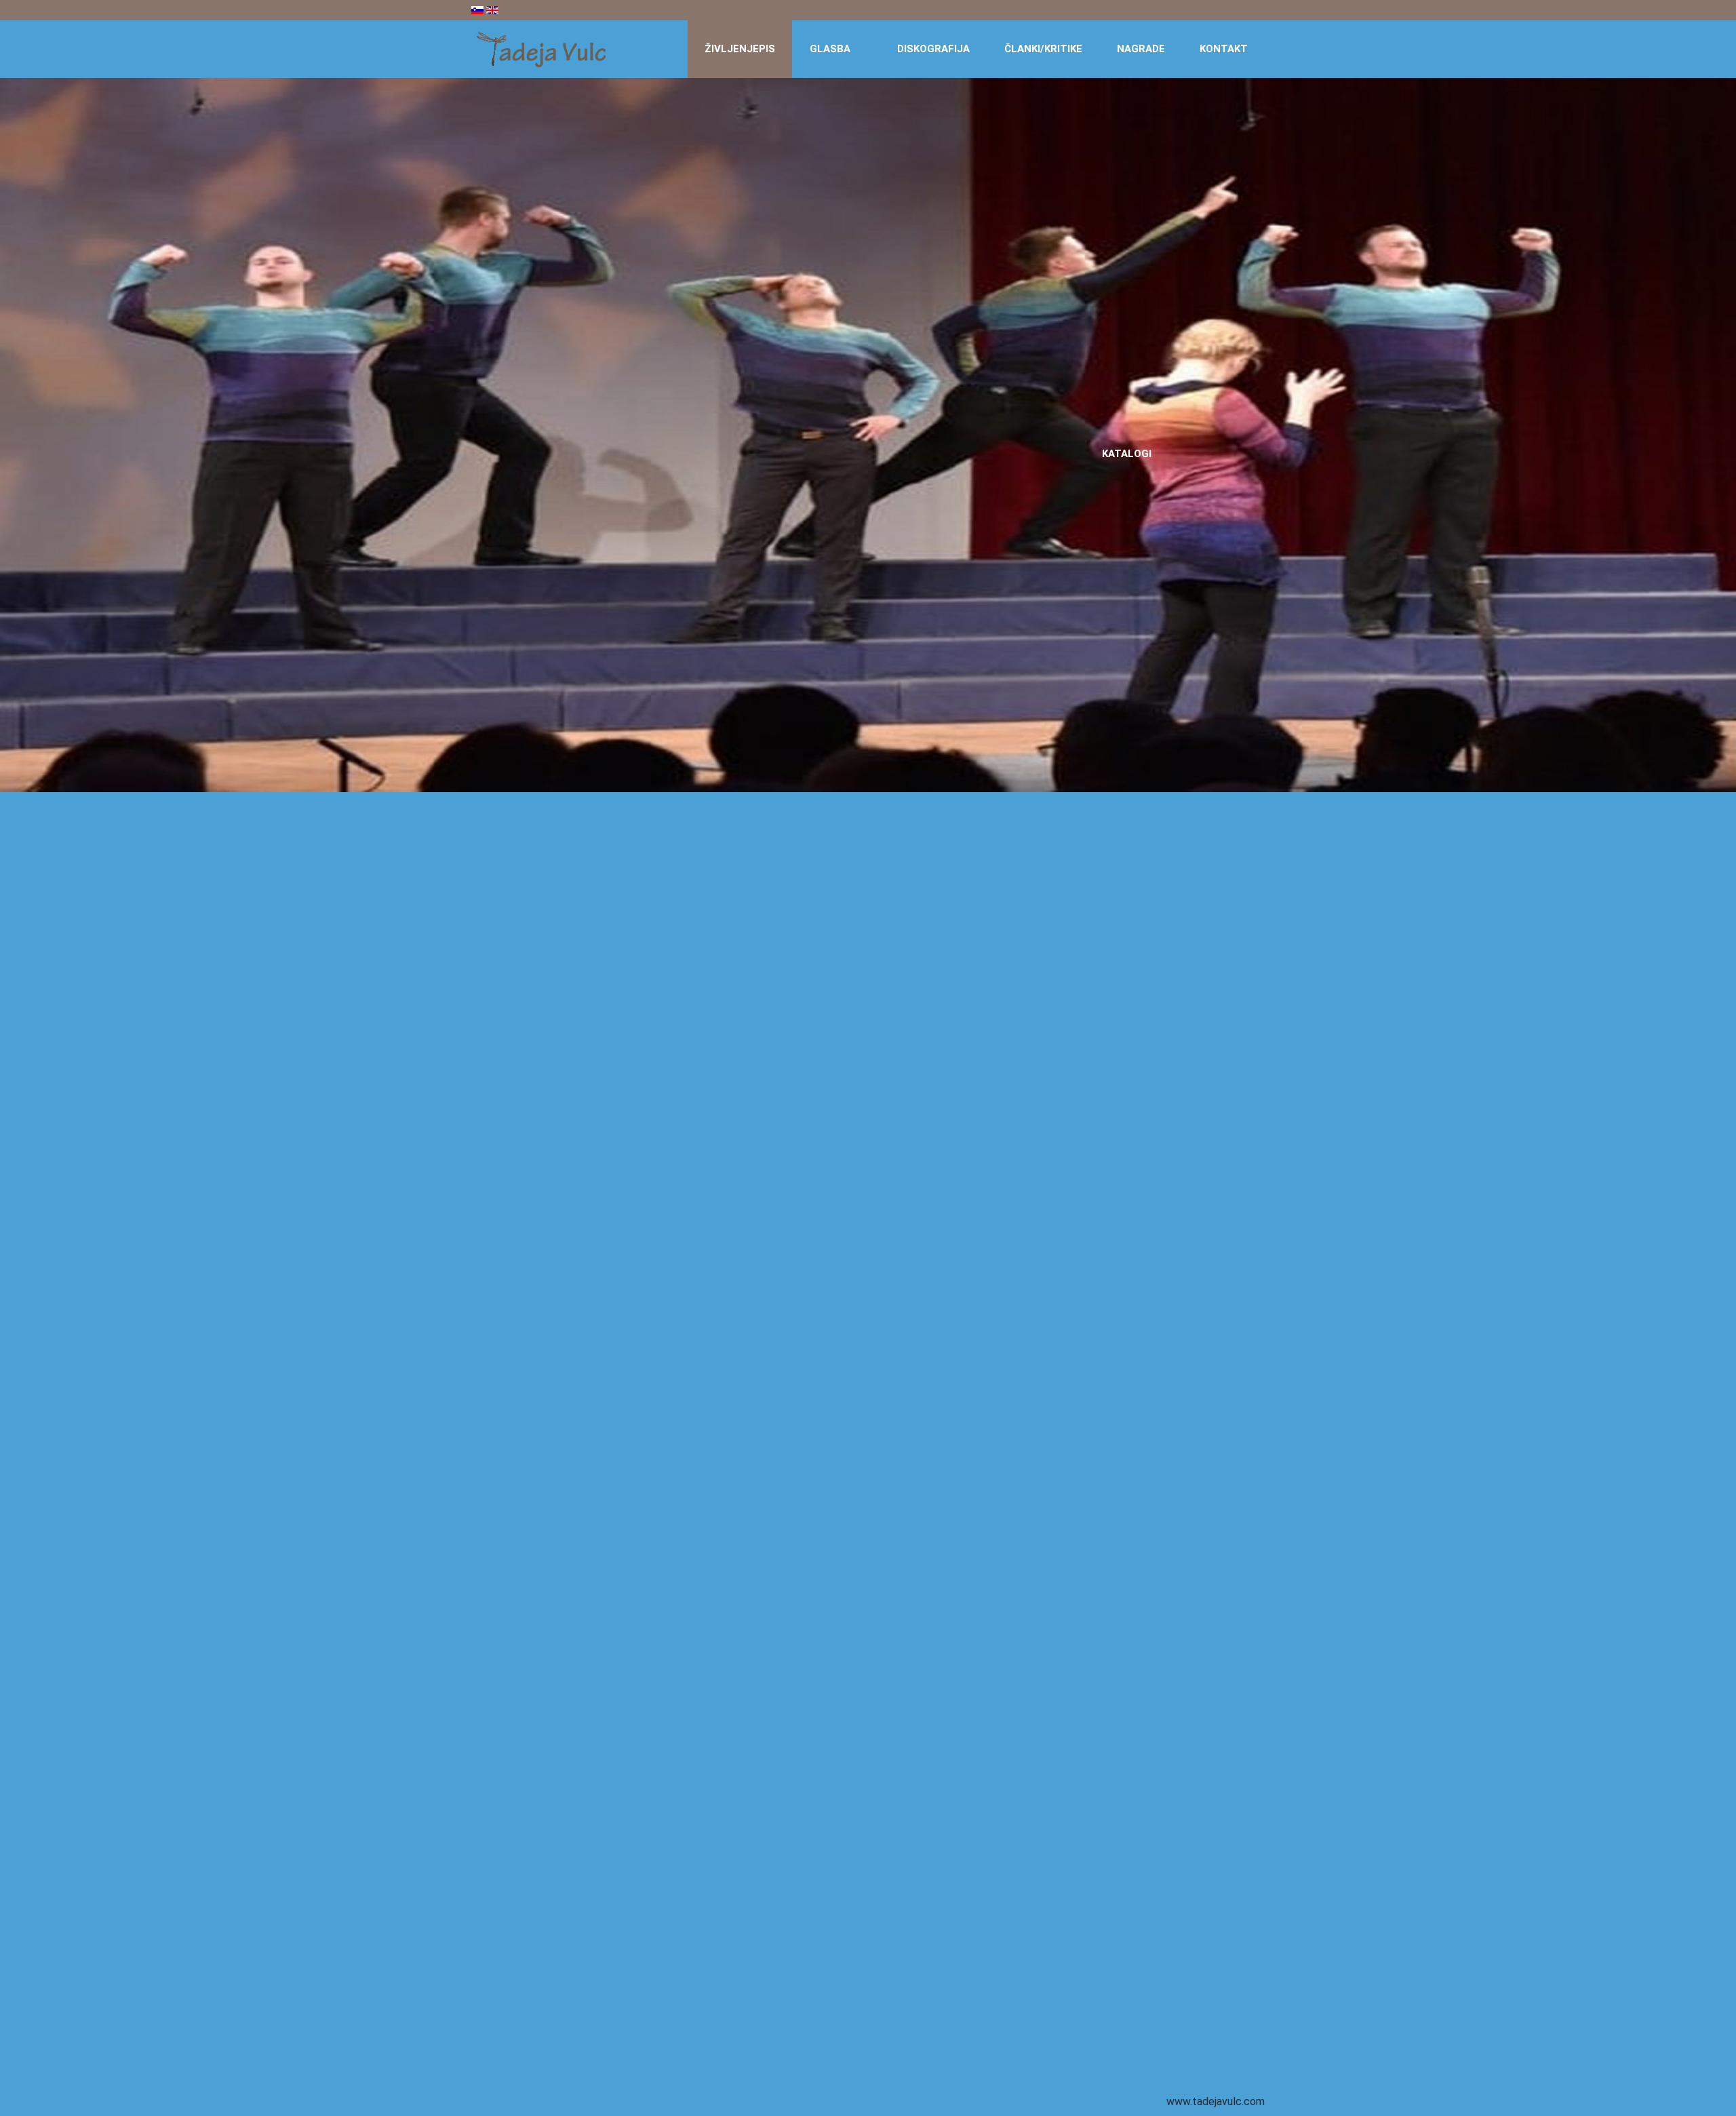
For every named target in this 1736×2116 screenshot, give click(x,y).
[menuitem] (740, 49)
